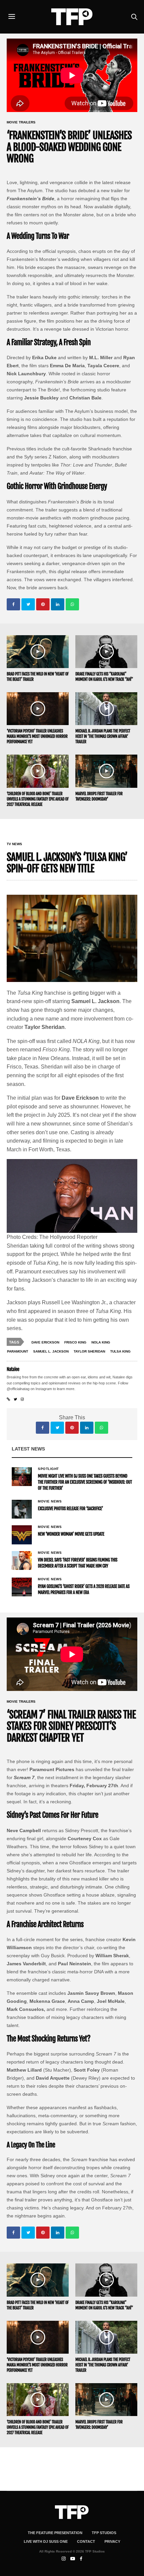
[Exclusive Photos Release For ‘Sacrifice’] (22, 1509)
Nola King (101, 1342)
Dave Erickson (45, 1342)
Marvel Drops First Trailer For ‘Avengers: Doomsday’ (99, 796)
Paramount (18, 1351)
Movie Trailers (21, 122)
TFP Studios (104, 2533)
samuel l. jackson (51, 1351)
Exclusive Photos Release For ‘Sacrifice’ (70, 1509)
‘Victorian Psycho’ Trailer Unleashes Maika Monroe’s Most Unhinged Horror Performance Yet (37, 736)
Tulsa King (120, 1351)
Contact (86, 2541)
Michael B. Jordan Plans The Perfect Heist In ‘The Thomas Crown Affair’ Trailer (103, 736)
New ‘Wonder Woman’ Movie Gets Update (71, 1534)
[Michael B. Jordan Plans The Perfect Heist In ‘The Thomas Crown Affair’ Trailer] (106, 709)
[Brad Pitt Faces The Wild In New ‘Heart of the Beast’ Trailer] (38, 652)
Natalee (13, 1369)
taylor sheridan (89, 1351)
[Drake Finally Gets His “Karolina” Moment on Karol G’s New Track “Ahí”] (106, 652)
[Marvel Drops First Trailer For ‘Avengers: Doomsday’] (106, 771)
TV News (14, 844)
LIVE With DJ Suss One (46, 2541)
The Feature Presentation (55, 2533)
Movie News (50, 1501)
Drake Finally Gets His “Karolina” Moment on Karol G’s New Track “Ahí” (104, 677)
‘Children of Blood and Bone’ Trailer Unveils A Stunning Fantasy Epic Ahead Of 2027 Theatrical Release (38, 799)
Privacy (112, 2541)
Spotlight (48, 1469)
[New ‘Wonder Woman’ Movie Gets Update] (22, 1535)
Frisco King (75, 1342)
